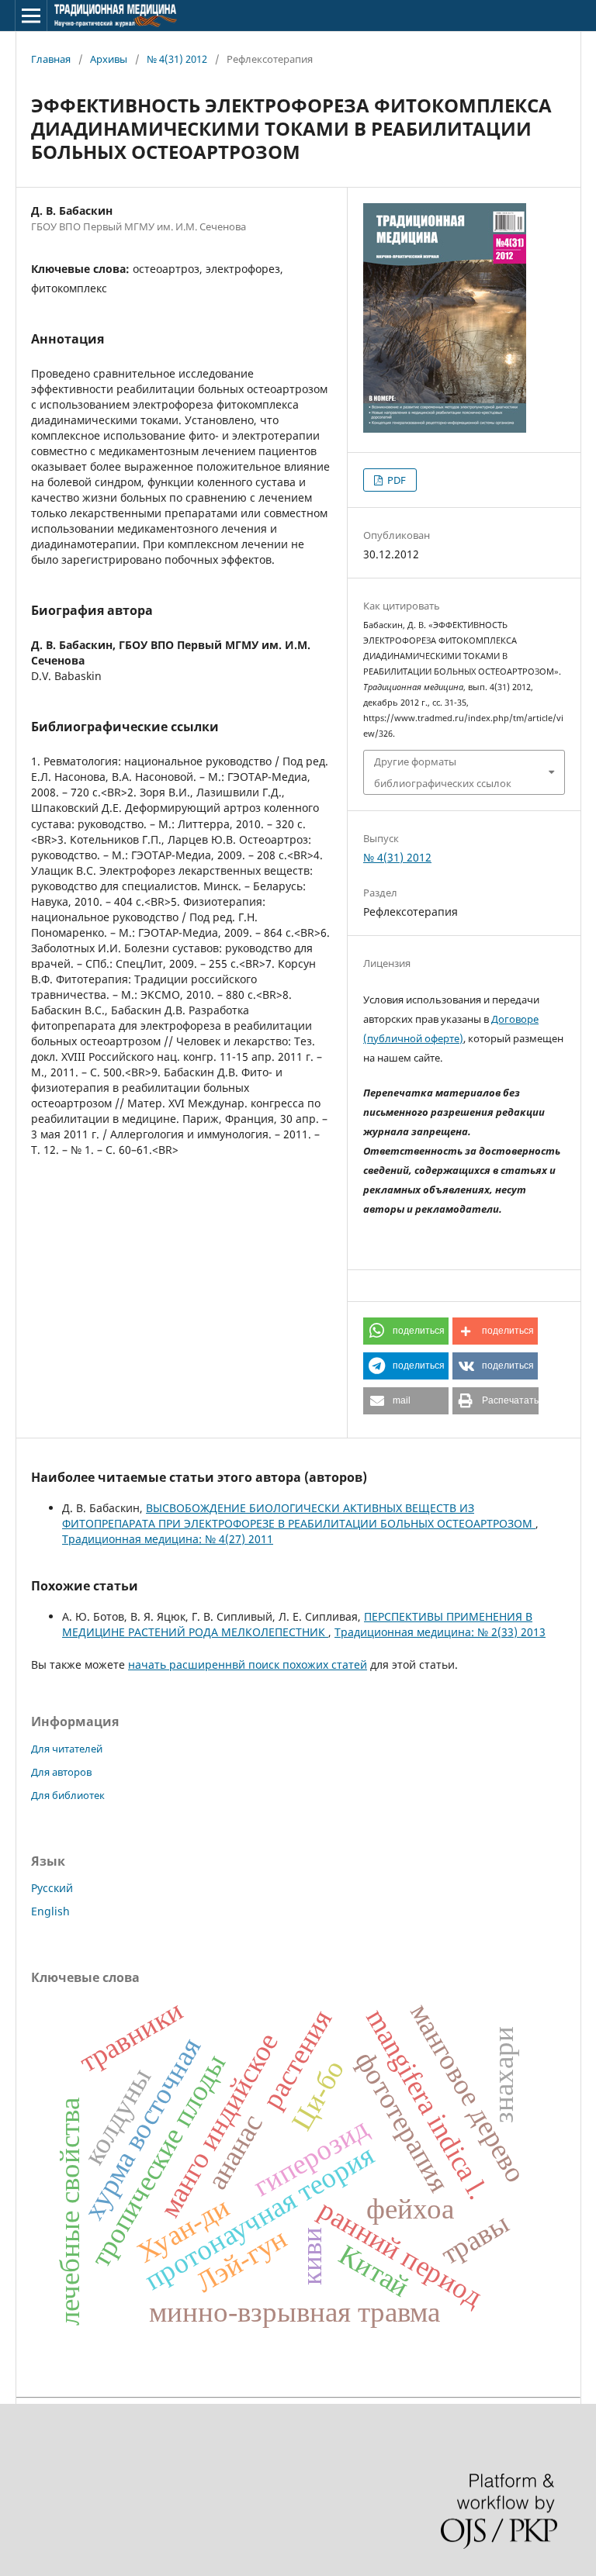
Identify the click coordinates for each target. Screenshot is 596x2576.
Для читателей (67, 1749)
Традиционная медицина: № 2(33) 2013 (440, 1632)
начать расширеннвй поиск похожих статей (248, 1664)
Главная (51, 59)
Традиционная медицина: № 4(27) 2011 (168, 1539)
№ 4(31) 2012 (177, 59)
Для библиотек (68, 1795)
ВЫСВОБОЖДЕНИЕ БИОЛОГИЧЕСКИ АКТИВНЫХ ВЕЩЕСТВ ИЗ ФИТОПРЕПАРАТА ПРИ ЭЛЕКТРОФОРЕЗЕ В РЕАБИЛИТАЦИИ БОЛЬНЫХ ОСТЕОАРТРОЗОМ (299, 1516)
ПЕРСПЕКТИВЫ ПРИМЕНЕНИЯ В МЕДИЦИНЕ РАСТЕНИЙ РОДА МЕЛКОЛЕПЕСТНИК (297, 1624)
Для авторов (61, 1772)
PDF (395, 480)
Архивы (109, 59)
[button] (406, 1331)
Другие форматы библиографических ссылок (443, 772)
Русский (52, 1888)
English (50, 1911)
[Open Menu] (31, 16)
